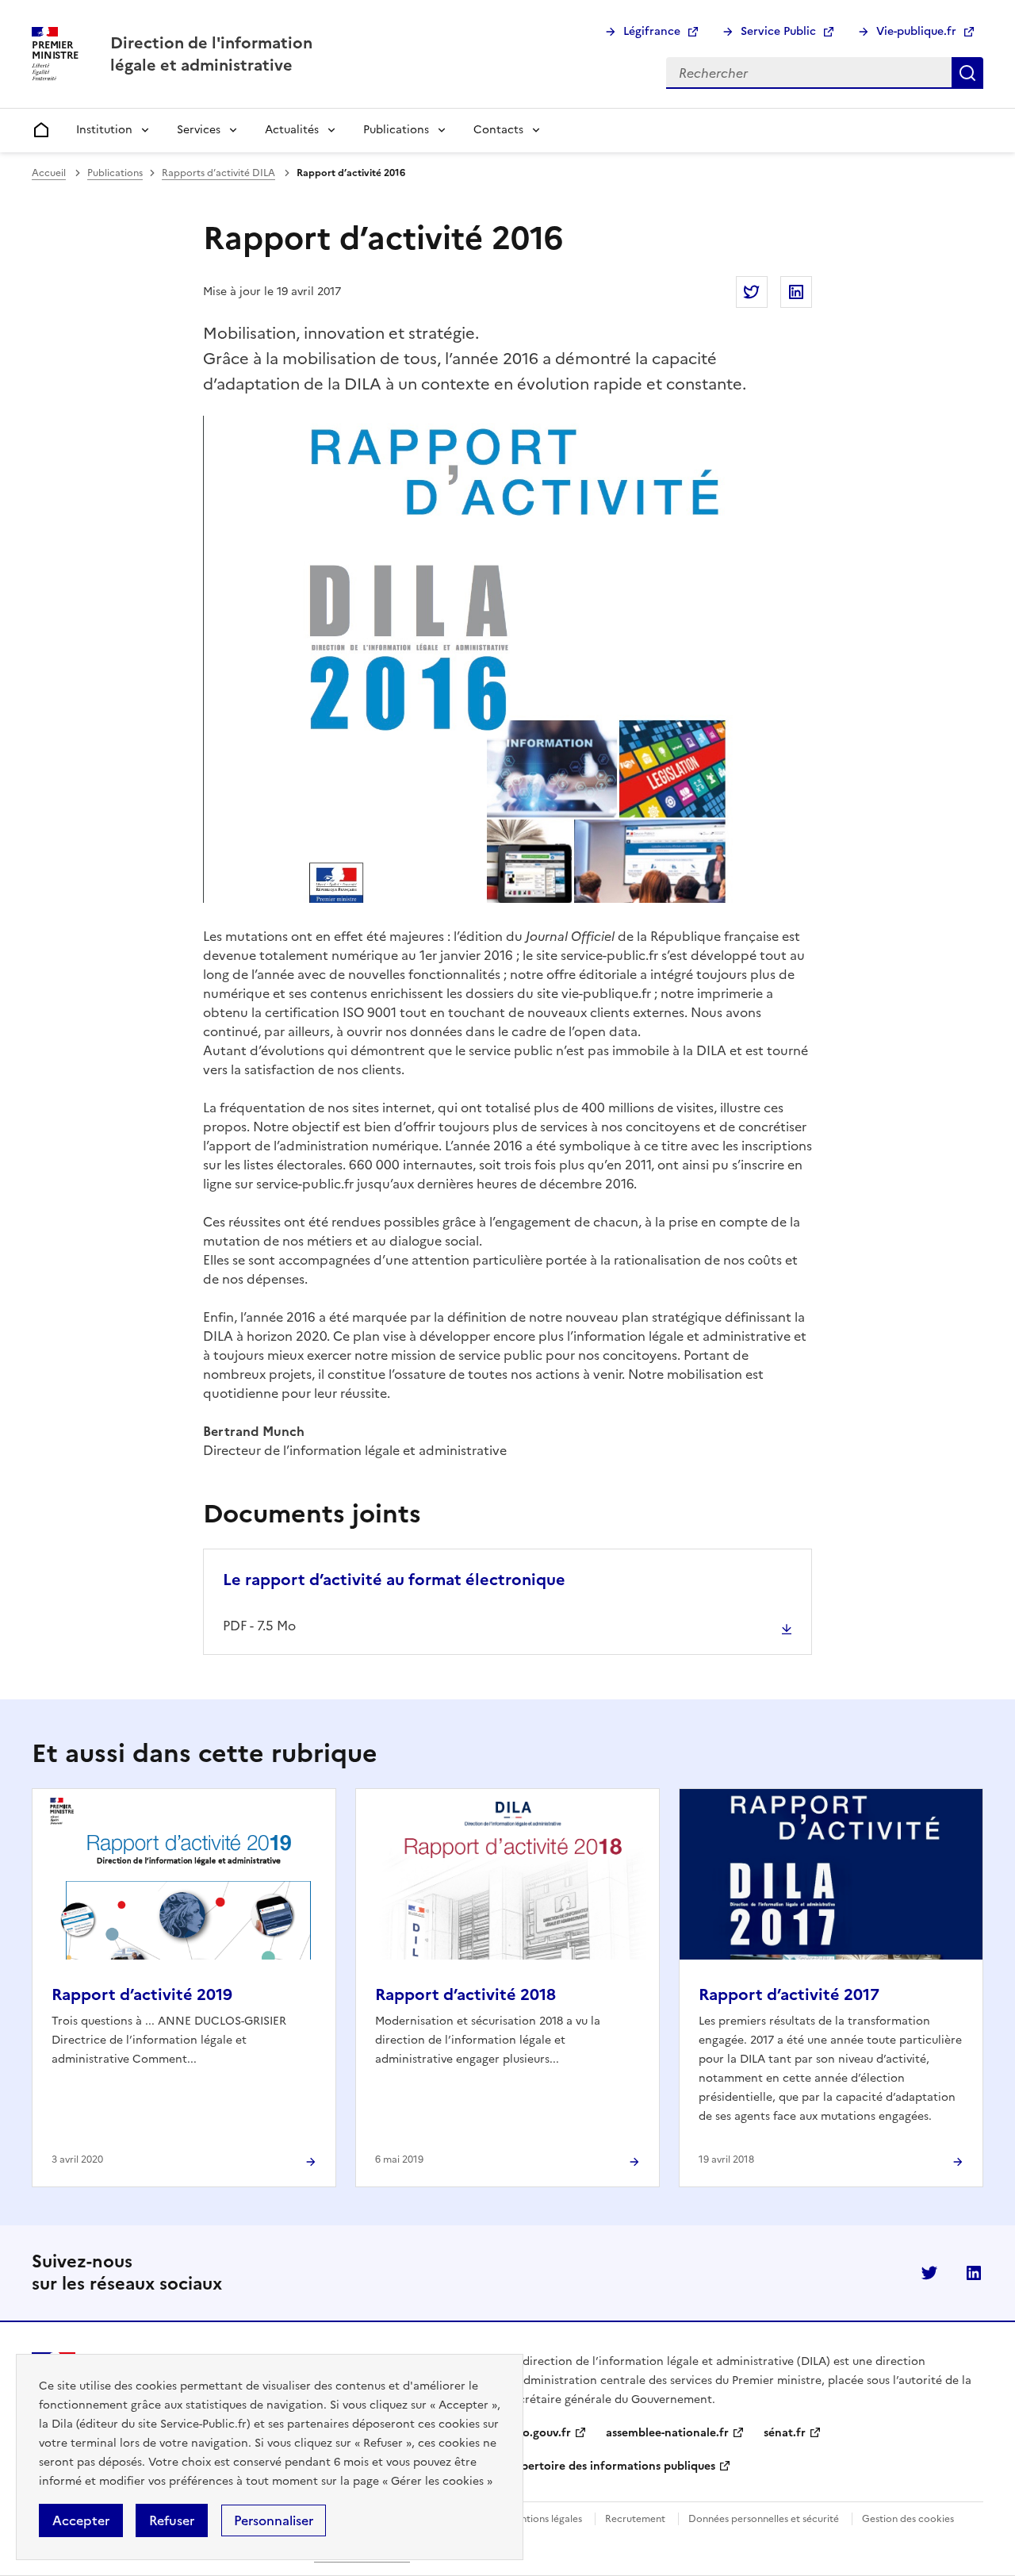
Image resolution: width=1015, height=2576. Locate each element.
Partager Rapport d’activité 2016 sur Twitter (752, 292)
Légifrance (652, 31)
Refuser (172, 2520)
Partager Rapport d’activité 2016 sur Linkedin (796, 292)
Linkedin (974, 2273)
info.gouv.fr (539, 2433)
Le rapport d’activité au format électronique (394, 1580)
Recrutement (635, 2519)
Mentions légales (544, 2519)
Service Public (778, 31)
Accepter (81, 2520)
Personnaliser (274, 2520)
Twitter (929, 2273)
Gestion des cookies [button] (908, 2519)
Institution (104, 130)
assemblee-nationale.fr (667, 2433)
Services (199, 130)
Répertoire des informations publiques (611, 2466)
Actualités (292, 130)
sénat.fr (785, 2433)
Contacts (498, 130)
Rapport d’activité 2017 (789, 1994)
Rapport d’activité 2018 (465, 1994)
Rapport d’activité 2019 (142, 1994)
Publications (396, 130)
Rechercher (967, 73)
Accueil (49, 173)
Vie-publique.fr (916, 31)
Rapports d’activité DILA (218, 173)
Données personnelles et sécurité (764, 2519)
